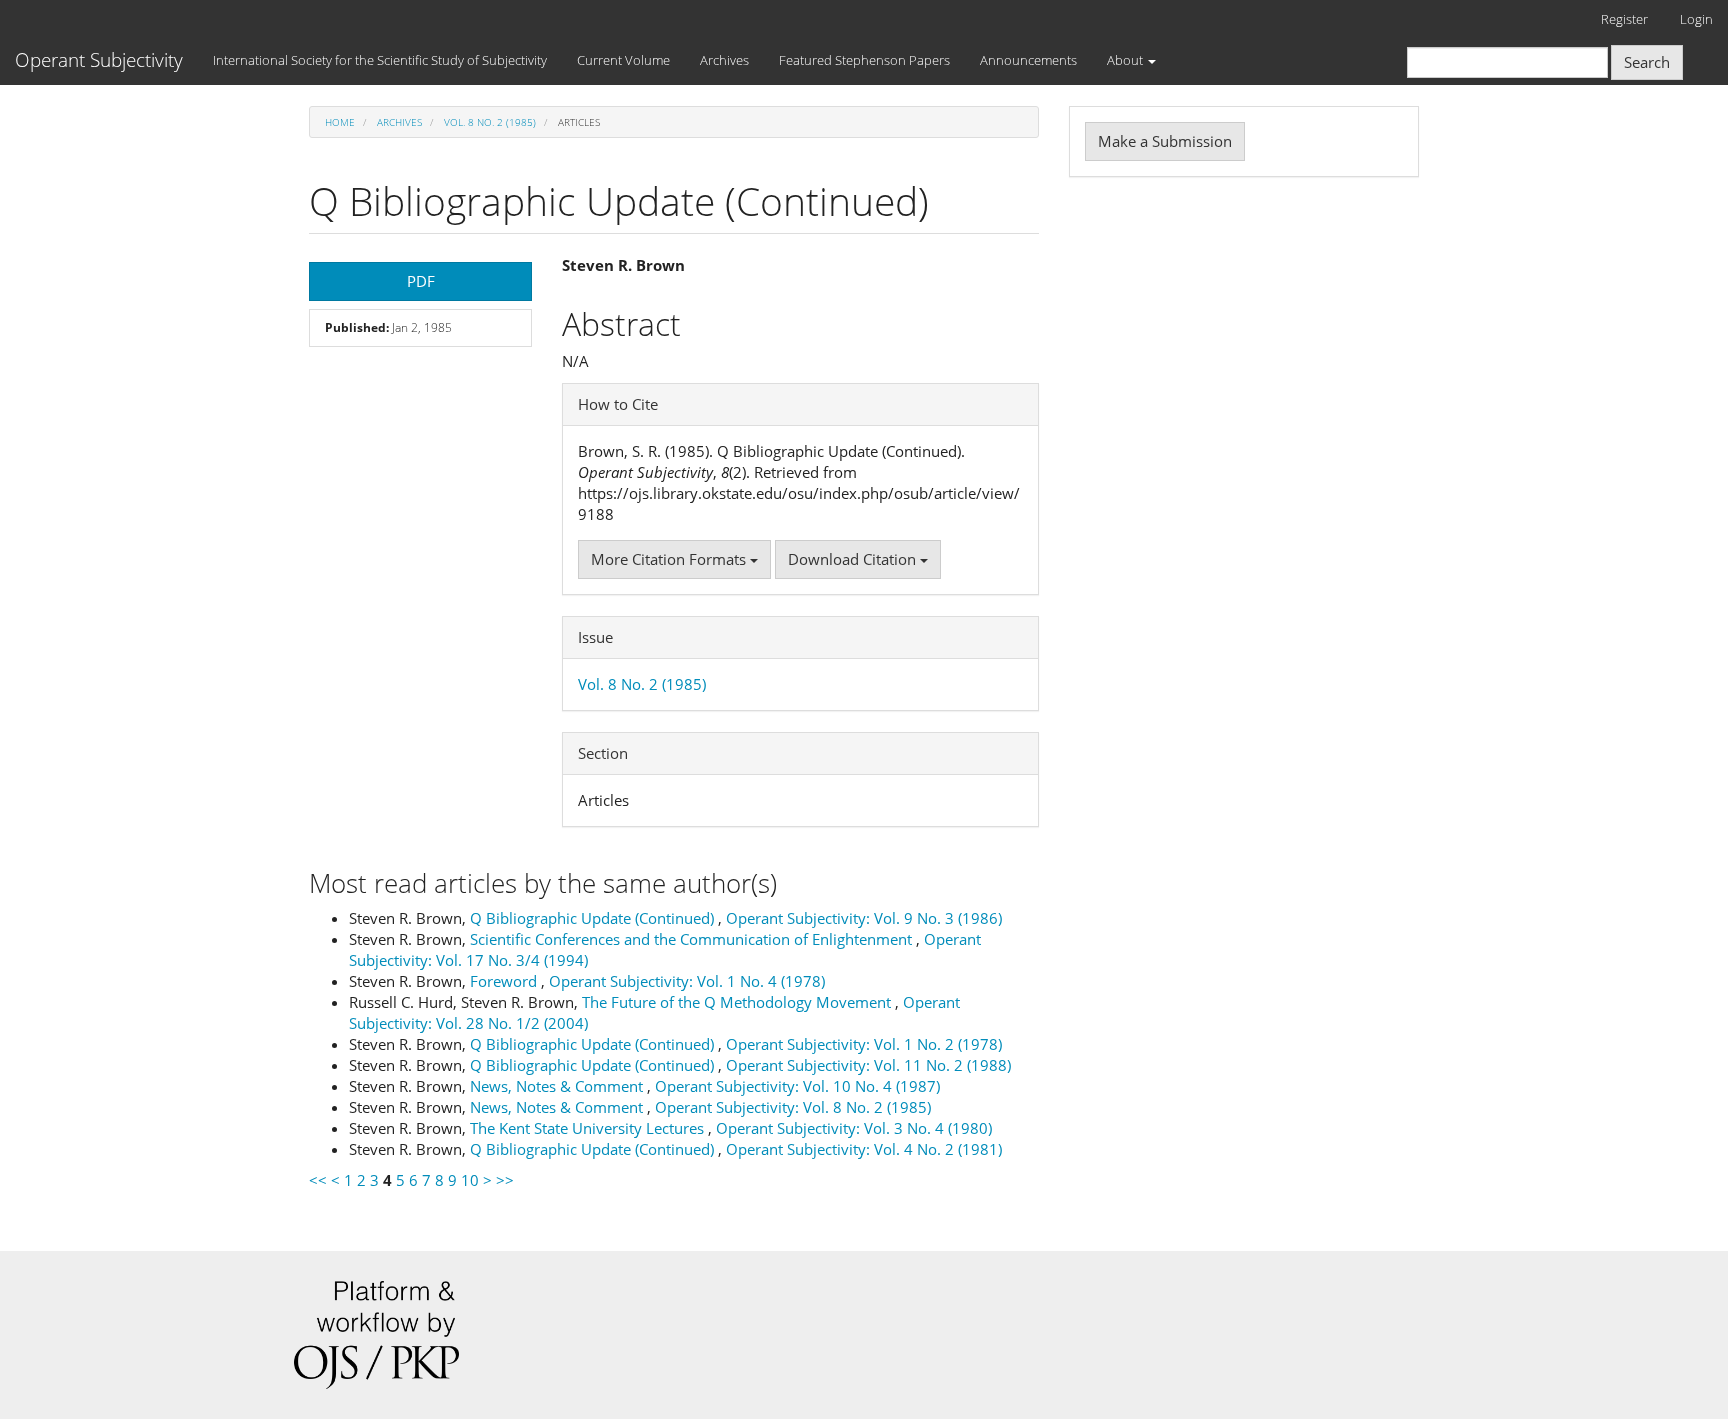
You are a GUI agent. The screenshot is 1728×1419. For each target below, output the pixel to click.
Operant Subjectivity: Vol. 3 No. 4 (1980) (854, 1128)
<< (318, 1180)
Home (340, 122)
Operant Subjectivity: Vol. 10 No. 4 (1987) (797, 1086)
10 (470, 1180)
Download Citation (854, 559)
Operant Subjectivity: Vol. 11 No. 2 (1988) (868, 1065)
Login (1696, 19)
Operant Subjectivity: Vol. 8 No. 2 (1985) (793, 1107)
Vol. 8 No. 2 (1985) (490, 122)
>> (505, 1180)
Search (1647, 62)
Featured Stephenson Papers (864, 60)
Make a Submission (1165, 141)
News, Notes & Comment (558, 1086)
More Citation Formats (670, 559)
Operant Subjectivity (99, 60)
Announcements (1028, 60)
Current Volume (623, 60)
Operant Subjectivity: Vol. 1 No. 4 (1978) (687, 981)
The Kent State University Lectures (589, 1128)
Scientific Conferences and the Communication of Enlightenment (693, 939)
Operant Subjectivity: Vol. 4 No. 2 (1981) (864, 1149)
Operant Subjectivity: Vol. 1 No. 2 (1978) (864, 1044)
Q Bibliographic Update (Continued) (594, 918)
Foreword (505, 981)
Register (1624, 19)
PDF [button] (421, 281)
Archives (724, 60)
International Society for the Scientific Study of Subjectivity (380, 60)
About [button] (1126, 60)
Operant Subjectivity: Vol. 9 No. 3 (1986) (864, 918)
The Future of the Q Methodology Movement (738, 1002)
